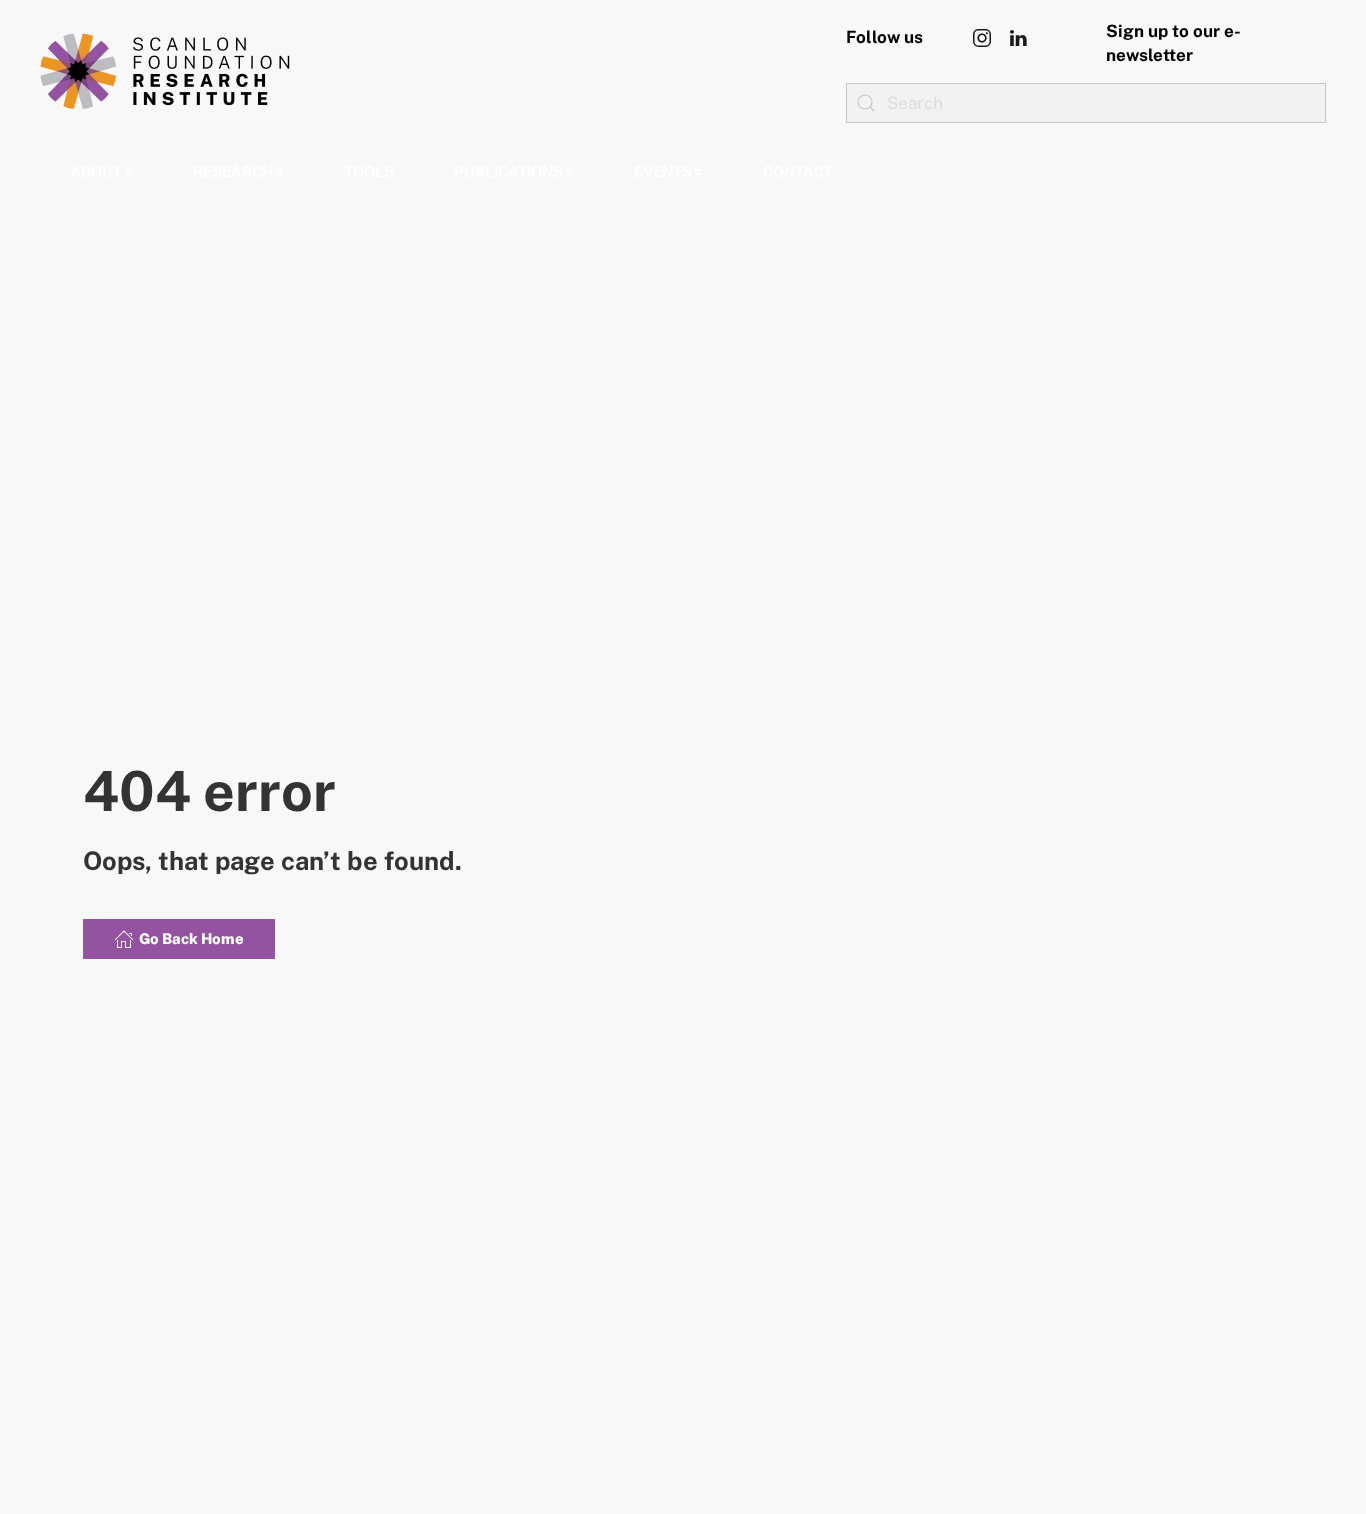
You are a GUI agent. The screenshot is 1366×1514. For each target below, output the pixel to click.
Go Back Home (191, 938)
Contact (797, 171)
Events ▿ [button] (668, 171)
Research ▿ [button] (238, 171)
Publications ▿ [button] (514, 171)
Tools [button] (369, 171)
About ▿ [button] (101, 171)
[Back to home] (165, 71)
